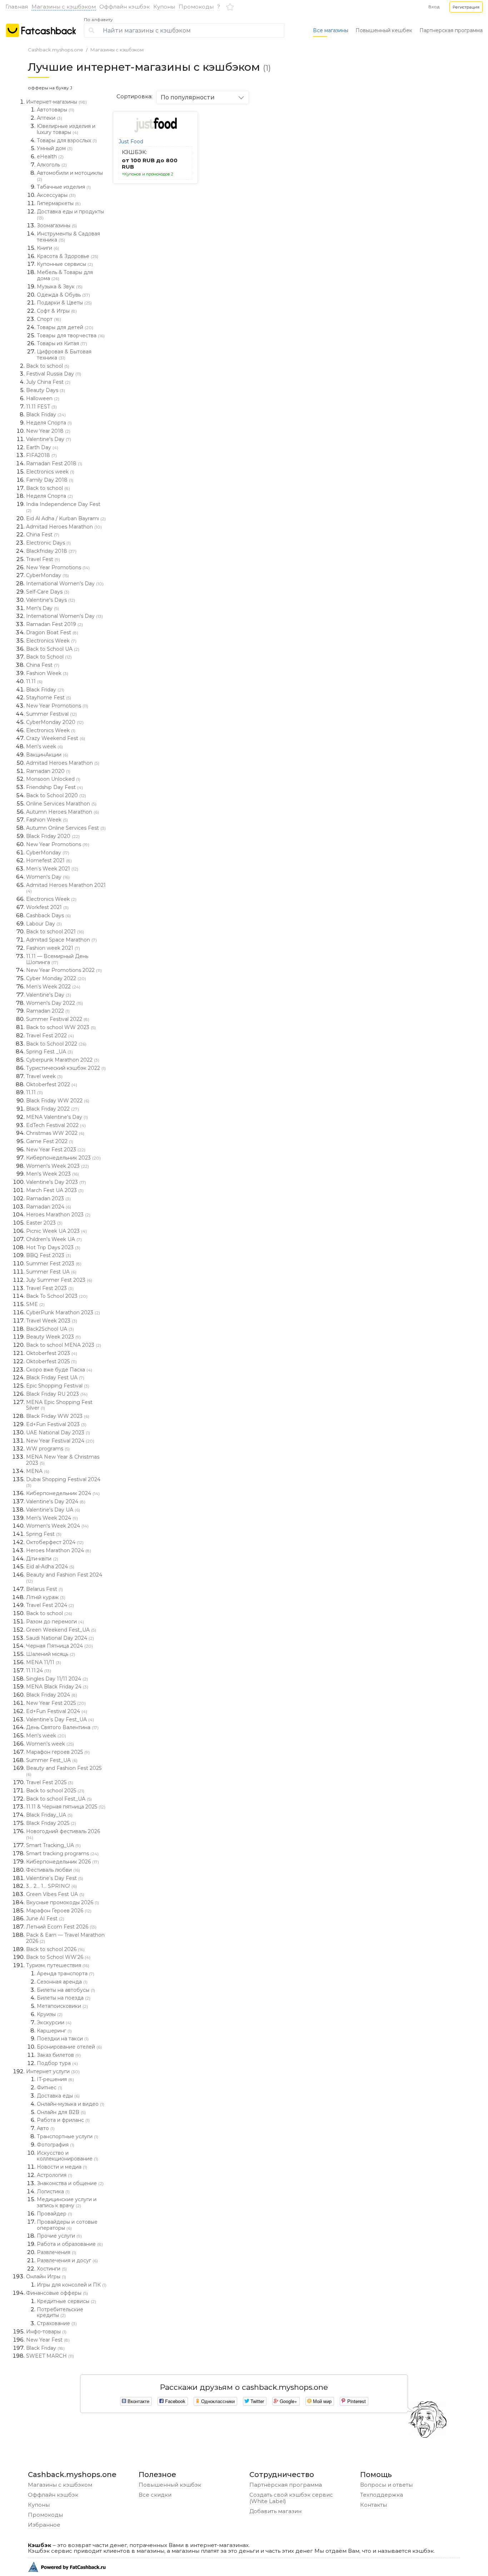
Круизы (50, 2014)
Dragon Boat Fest (52, 632)
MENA (38, 1471)
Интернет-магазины (56, 102)
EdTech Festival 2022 (56, 1125)
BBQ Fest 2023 (49, 1255)
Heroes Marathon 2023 (58, 1215)
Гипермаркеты (59, 203)
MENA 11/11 (44, 1662)
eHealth (50, 157)
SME (35, 1304)
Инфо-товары (46, 2332)
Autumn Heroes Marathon (63, 812)
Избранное (44, 2525)
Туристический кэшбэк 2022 (66, 1068)
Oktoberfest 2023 (52, 1353)
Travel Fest (43, 559)
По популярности (188, 97)
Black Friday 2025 (51, 1823)
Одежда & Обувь (63, 295)
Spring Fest (44, 1534)
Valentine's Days (51, 600)
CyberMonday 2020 (55, 722)
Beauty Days (46, 390)
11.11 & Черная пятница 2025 (66, 1807)
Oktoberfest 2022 (52, 1084)
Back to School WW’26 (58, 1957)
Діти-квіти (42, 1559)
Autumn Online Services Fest (66, 828)
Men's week (44, 746)
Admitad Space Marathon (61, 940)
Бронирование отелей (69, 2047)
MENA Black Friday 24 (57, 1687)
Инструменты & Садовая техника (68, 237)
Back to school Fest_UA (59, 1799)
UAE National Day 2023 (58, 1433)
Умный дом (55, 148)
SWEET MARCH (50, 2356)
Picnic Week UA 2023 (56, 1231)
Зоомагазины (57, 225)
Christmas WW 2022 (55, 1133)
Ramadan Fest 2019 (54, 624)
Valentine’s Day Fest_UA (60, 1719)
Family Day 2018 (50, 480)
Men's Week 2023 (53, 1174)
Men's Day (43, 608)
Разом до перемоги (55, 1622)
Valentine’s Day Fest (55, 1878)
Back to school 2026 (55, 1949)
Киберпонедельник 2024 (63, 1493)
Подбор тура (57, 2063)
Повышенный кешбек (384, 30)
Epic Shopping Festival (58, 1386)
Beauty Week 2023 (53, 1337)
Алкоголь (52, 165)
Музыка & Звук (60, 287)
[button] (466, 7)
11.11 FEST (41, 407)
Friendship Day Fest (54, 787)
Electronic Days (48, 543)
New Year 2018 (48, 431)
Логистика (53, 2192)
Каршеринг (54, 2031)
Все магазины (331, 30)
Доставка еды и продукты (70, 214)
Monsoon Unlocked (53, 779)
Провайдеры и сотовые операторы (67, 2225)
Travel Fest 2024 (50, 1605)
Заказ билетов (59, 2055)
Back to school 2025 (55, 1791)
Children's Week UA (54, 1239)
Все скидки (155, 2495)
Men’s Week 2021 (52, 869)
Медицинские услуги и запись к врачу (67, 2202)
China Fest (43, 535)
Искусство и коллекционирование (68, 2156)
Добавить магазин (275, 2511)
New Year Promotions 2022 (64, 970)
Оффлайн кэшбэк (125, 7)
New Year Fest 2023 (56, 1150)
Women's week (50, 1744)
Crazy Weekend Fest (56, 738)
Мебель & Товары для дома (65, 275)
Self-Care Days (48, 592)
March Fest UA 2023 (55, 1190)
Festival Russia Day (54, 374)
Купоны (164, 7)
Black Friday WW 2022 (58, 1101)
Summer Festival (51, 714)
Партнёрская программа (286, 2485)
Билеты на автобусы (66, 1990)
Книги (48, 248)
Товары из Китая (62, 343)
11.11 (34, 681)
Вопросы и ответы (386, 2485)
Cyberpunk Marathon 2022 (63, 1060)
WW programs (48, 1449)
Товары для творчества (71, 336)
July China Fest (48, 382)
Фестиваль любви (53, 1870)
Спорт (49, 319)
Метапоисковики (62, 2006)
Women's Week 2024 (57, 1526)
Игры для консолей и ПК (72, 2285)
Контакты (374, 2505)
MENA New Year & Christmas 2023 (63, 1460)
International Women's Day (65, 584)
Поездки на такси (63, 2039)
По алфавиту (98, 20)
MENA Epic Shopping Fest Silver (59, 1405)
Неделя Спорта (49, 423)
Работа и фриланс (63, 2120)
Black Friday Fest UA (55, 1378)
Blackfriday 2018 (51, 551)
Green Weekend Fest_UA (61, 1630)
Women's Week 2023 (58, 1166)
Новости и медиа (62, 2167)
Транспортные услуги (68, 2136)
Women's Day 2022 (54, 1003)
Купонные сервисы (65, 264)
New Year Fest (48, 2340)
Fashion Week (47, 673)
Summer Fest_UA (52, 1760)
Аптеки (49, 118)
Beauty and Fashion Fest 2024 (64, 1578)
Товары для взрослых (67, 140)
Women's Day (48, 877)
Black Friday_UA (49, 1815)
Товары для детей (65, 327)
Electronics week (50, 472)
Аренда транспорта (66, 1974)
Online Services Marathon (61, 804)
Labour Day (44, 924)
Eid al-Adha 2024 (50, 1567)
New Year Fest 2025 (56, 1703)
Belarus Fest (44, 1589)
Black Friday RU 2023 (57, 1394)
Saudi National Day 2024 (60, 1638)
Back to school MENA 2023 (64, 1345)
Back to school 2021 (55, 932)
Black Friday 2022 (53, 1109)
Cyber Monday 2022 (56, 978)
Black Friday (46, 415)
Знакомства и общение (70, 2183)
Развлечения (56, 2252)
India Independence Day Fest (63, 507)
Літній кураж (46, 1597)
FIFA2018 (41, 455)
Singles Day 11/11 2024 (57, 1679)
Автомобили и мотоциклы (70, 176)
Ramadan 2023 (48, 1198)
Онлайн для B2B (61, 2112)
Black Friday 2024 (52, 1695)
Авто (46, 2128)
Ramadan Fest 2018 (54, 463)
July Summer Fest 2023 (59, 1280)
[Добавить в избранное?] (190, 119)
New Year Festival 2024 (60, 1441)
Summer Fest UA (51, 1272)
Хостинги (52, 2269)
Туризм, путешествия (58, 1965)
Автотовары (56, 110)
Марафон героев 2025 (58, 1752)
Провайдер (54, 2214)
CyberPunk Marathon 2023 (63, 1312)
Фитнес (49, 2088)
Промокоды (196, 7)
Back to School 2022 (56, 1044)
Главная (17, 7)
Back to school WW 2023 (61, 1027)
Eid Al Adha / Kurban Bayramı (66, 518)
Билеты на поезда (64, 1998)
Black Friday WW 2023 (58, 1416)
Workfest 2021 (47, 907)
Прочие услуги (59, 2236)
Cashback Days (48, 915)
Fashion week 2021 (53, 948)
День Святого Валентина (62, 1727)
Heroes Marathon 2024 (59, 1550)
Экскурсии (54, 2022)
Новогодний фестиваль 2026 (63, 1834)
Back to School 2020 (56, 795)
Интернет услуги (53, 2071)
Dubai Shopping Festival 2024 (63, 1482)
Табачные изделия (64, 187)
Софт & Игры (57, 311)
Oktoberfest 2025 (51, 1361)
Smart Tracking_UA (53, 1845)
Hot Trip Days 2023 (53, 1247)
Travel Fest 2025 (50, 1782)
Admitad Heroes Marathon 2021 (66, 888)
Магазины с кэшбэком (64, 7)
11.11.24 (39, 1671)
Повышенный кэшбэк (170, 2485)
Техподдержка (382, 2495)
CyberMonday (48, 575)
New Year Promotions (58, 567)
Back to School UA (53, 649)
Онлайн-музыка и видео (71, 2104)
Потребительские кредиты (60, 2312)
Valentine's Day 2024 (56, 1502)
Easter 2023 (44, 1223)
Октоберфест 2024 (55, 1542)
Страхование (57, 2323)
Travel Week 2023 (52, 1321)
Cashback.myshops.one (56, 50)
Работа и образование (70, 2244)
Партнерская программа (451, 30)
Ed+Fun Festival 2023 (56, 1424)
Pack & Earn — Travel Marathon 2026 (65, 1938)
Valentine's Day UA (53, 1510)
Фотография (56, 2145)
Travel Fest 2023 (50, 1288)
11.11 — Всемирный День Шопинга (57, 959)
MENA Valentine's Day (57, 1117)
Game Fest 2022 (50, 1141)
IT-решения (55, 2079)
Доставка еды (58, 2096)
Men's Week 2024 (52, 1518)
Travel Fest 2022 (50, 1036)
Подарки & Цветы (64, 303)
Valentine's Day (49, 439)
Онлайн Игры (46, 2277)
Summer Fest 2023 (54, 1264)
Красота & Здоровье (68, 256)
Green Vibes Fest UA (55, 1894)
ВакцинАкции (47, 755)
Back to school (48, 366)
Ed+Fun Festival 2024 (57, 1711)
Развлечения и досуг (67, 2260)
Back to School (49, 657)
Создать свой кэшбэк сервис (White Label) (291, 2498)
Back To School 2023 (57, 1296)
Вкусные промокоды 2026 (63, 1902)
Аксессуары (56, 195)
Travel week (44, 1076)
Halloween (43, 398)
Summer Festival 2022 (58, 1019)
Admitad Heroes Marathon (64, 527)
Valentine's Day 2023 (56, 1182)
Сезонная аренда (62, 1982)
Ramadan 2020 (48, 771)
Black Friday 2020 (53, 836)
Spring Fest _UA (49, 1052)
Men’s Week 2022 (53, 987)
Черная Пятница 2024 (59, 1646)
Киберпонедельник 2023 (63, 1158)
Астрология (54, 2175)
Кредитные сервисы (66, 2301)
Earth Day (42, 447)
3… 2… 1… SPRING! (51, 1886)
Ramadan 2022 (48, 1011)
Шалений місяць (51, 1654)
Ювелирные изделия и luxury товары (66, 129)
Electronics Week (51, 641)
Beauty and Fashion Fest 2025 (64, 1771)
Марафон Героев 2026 (59, 1911)
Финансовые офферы (57, 2293)
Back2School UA (50, 1329)
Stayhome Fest (49, 698)
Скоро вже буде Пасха (59, 1370)
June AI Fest (45, 1919)
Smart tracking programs (62, 1853)
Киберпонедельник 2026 (63, 1862)
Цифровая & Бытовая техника (64, 355)
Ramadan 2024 (49, 1207)
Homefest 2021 (49, 860)
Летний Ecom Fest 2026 (61, 1927)
